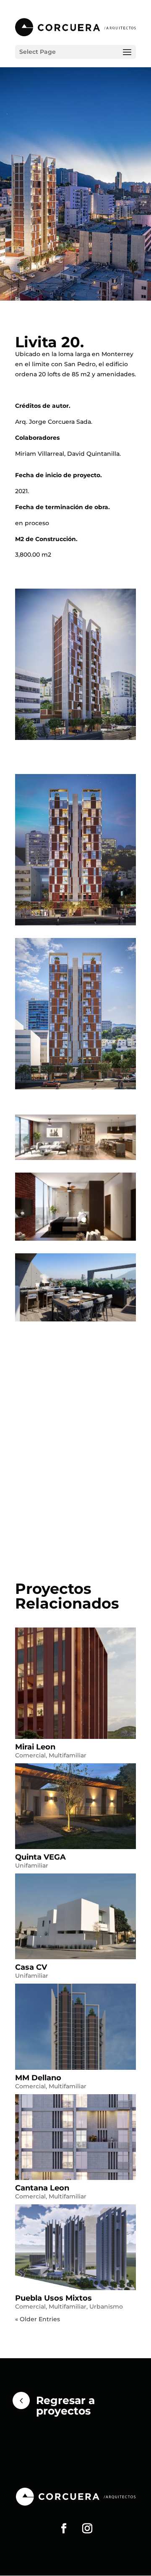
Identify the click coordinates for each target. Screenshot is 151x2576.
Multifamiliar (68, 1755)
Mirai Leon (35, 1747)
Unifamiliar (32, 1865)
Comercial (30, 1755)
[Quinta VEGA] (75, 1806)
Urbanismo (106, 2307)
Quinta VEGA (40, 1857)
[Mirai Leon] (75, 1683)
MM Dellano (38, 2078)
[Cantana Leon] (75, 2137)
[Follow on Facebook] (64, 2528)
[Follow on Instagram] (87, 2528)
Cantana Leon (42, 2188)
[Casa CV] (75, 1916)
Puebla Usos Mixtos (53, 2298)
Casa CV (31, 1967)
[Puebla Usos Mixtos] (75, 2247)
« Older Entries (38, 2319)
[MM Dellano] (75, 2026)
